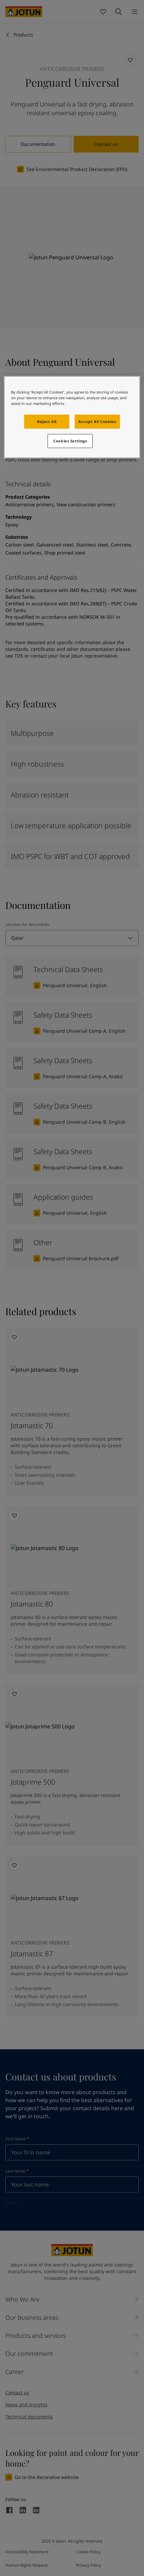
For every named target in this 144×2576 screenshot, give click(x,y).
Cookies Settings (70, 441)
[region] (72, 417)
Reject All (47, 421)
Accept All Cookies (97, 421)
